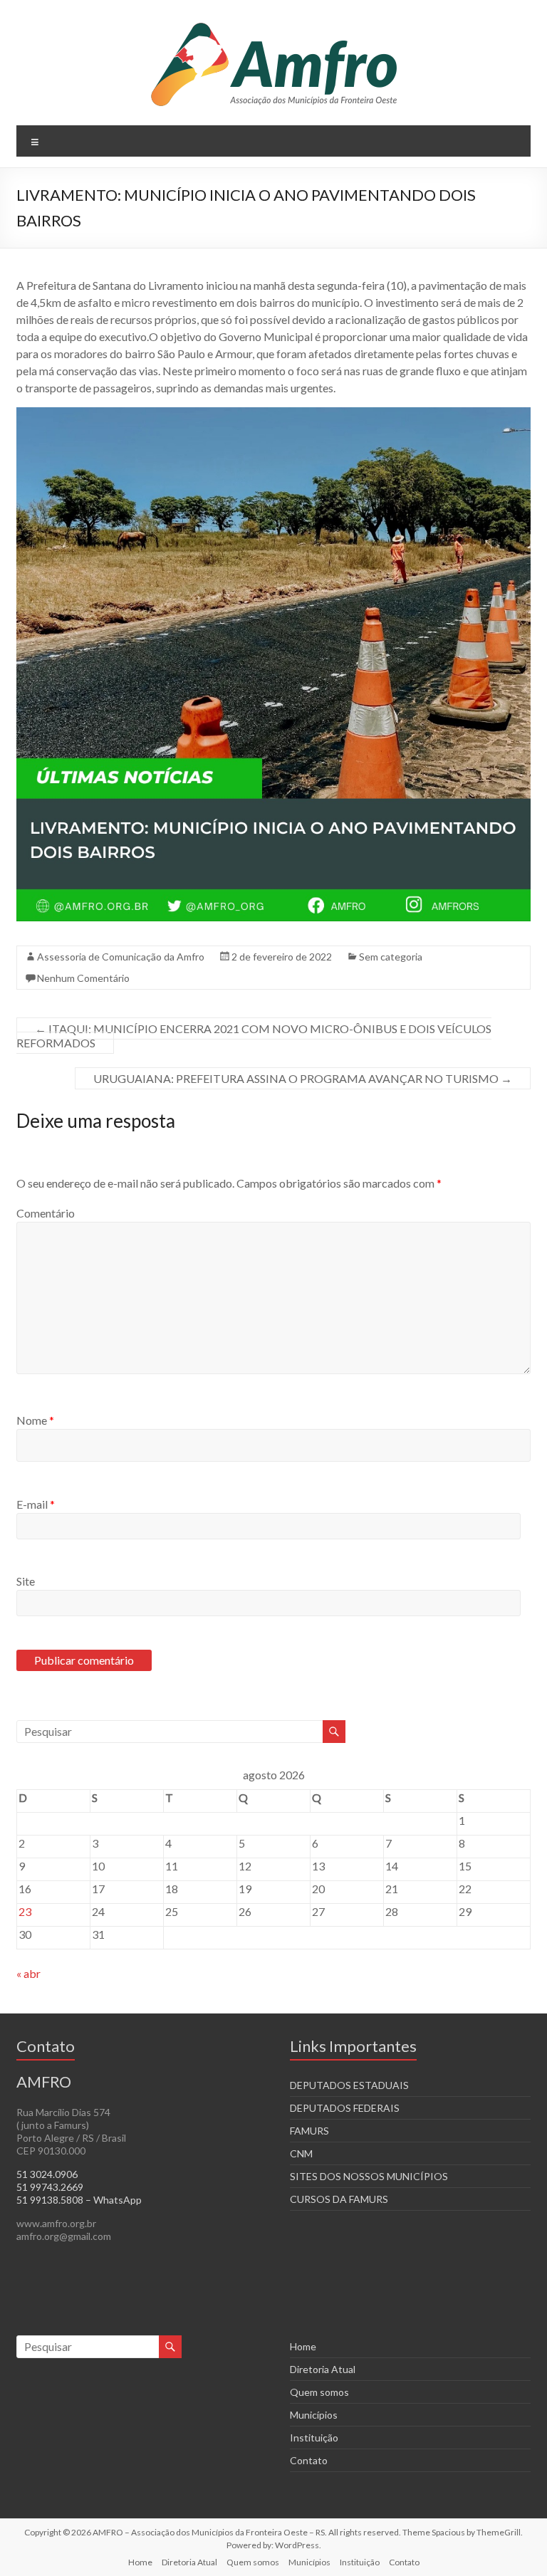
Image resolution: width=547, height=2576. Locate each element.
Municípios (314, 2415)
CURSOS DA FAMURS (339, 2199)
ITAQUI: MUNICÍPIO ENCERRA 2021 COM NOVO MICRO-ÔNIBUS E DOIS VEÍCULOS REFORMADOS (254, 1036)
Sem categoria (391, 957)
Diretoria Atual (323, 2369)
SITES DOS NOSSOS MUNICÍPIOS (369, 2176)
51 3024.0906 (47, 2174)
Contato (309, 2460)
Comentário (46, 1213)
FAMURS (309, 2131)
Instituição (314, 2438)
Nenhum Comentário (83, 978)
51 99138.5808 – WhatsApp (79, 2200)
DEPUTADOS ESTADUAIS (349, 2085)
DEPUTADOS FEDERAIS (345, 2108)
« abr (28, 1973)
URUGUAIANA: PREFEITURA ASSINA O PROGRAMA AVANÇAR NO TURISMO (303, 1078)
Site (26, 1581)
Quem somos (319, 2392)
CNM (301, 2153)
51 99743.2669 (50, 2187)
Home (303, 2346)
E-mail (36, 1504)
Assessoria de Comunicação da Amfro (121, 957)
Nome (35, 1420)
